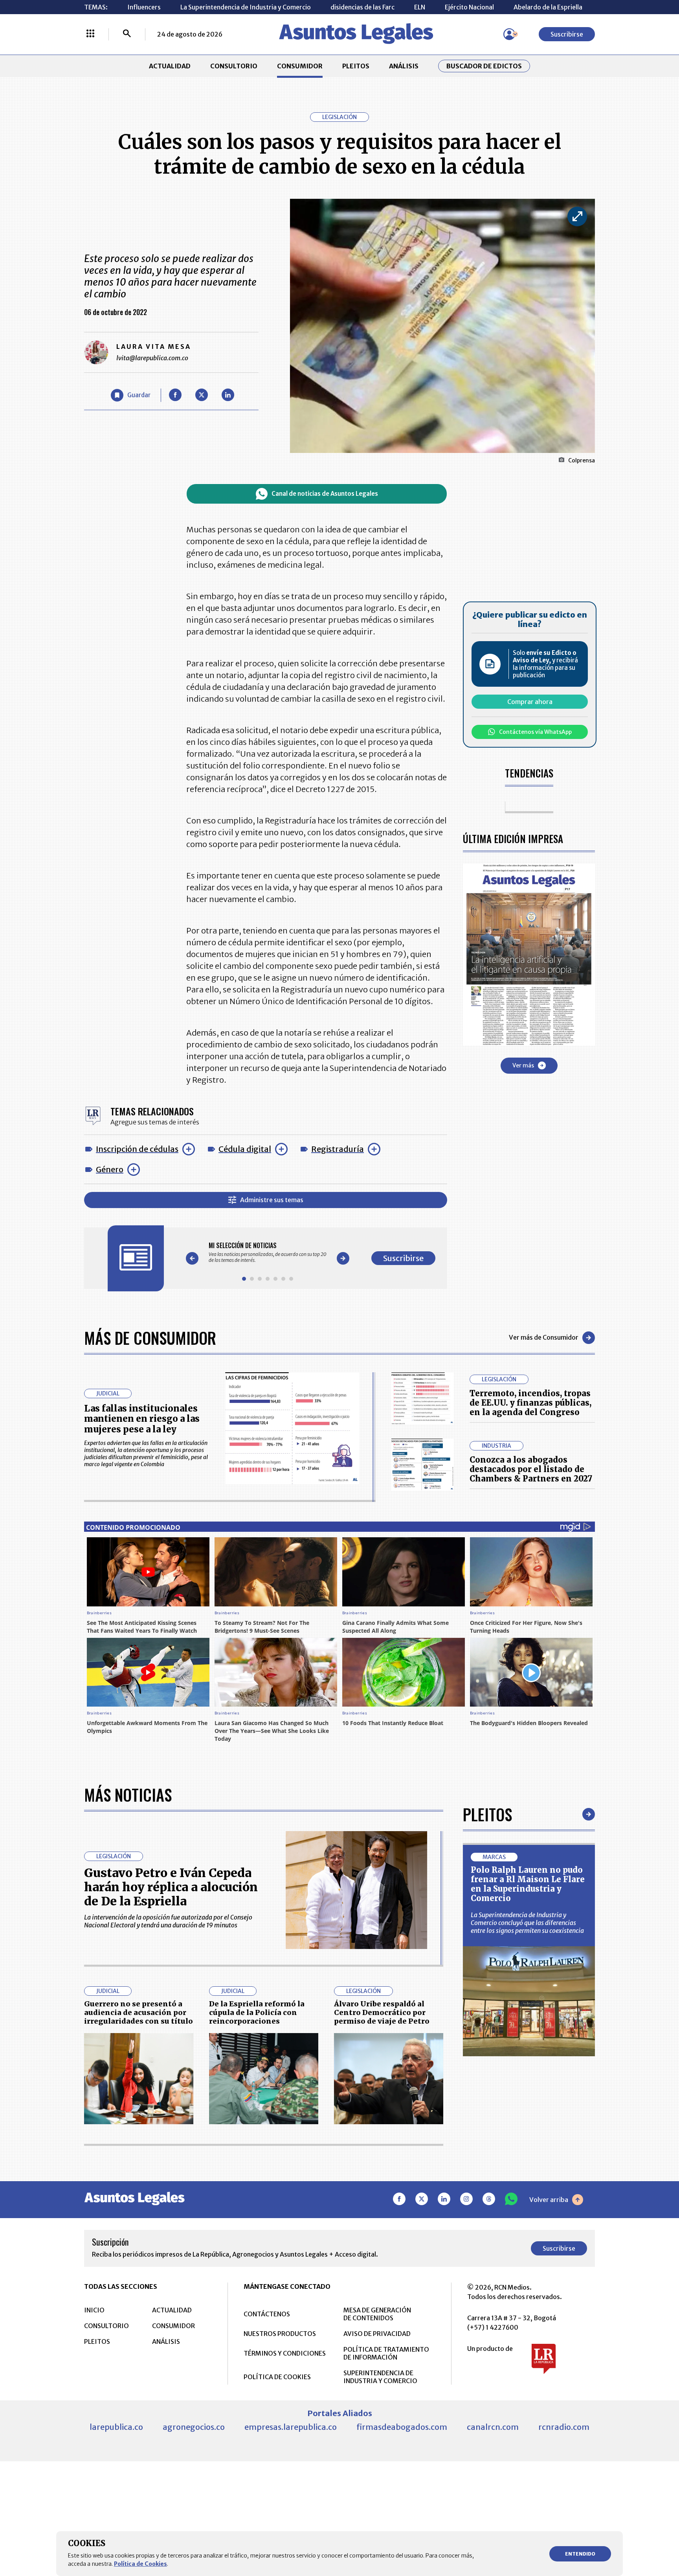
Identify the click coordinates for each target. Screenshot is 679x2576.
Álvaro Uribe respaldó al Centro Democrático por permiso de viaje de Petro (382, 2012)
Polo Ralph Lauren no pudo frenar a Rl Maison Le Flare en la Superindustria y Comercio (528, 1884)
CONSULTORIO (234, 66)
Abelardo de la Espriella (548, 7)
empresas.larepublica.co (291, 2427)
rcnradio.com (564, 2427)
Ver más (523, 1065)
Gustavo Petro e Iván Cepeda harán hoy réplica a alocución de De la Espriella (171, 1887)
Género (110, 1169)
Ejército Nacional (469, 7)
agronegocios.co (194, 2427)
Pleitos (487, 1814)
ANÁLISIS (404, 66)
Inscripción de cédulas (137, 1149)
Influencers (144, 7)
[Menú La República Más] (90, 34)
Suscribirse (567, 34)
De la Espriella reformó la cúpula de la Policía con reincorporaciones (257, 2012)
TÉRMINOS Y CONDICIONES (285, 2353)
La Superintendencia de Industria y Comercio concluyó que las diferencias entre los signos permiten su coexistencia (527, 1923)
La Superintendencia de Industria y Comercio (246, 7)
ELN (420, 7)
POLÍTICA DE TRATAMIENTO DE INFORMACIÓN (386, 2353)
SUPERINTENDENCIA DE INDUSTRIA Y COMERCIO (380, 2377)
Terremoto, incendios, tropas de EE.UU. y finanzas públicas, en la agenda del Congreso (530, 1403)
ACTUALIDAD (170, 66)
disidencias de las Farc (362, 7)
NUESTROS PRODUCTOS (280, 2334)
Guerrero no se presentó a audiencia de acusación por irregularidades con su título (139, 2012)
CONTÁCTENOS (267, 2314)
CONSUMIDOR (300, 66)
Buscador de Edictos (484, 66)
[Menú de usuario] (509, 34)
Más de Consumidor (150, 1338)
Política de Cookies (140, 2564)
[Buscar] (127, 34)
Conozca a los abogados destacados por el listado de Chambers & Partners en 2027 (531, 1469)
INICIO (94, 2310)
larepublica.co (116, 2427)
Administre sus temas (272, 1200)
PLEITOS (356, 66)
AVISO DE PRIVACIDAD (377, 2334)
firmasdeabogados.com (402, 2427)
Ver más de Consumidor (544, 1337)
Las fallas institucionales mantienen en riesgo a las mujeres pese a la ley (142, 1419)
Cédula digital (245, 1149)
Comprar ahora (530, 702)
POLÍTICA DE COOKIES (277, 2377)
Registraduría (338, 1149)
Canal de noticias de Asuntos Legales (325, 494)
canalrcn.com (493, 2427)
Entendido (580, 2554)
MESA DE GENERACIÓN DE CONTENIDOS (377, 2314)
